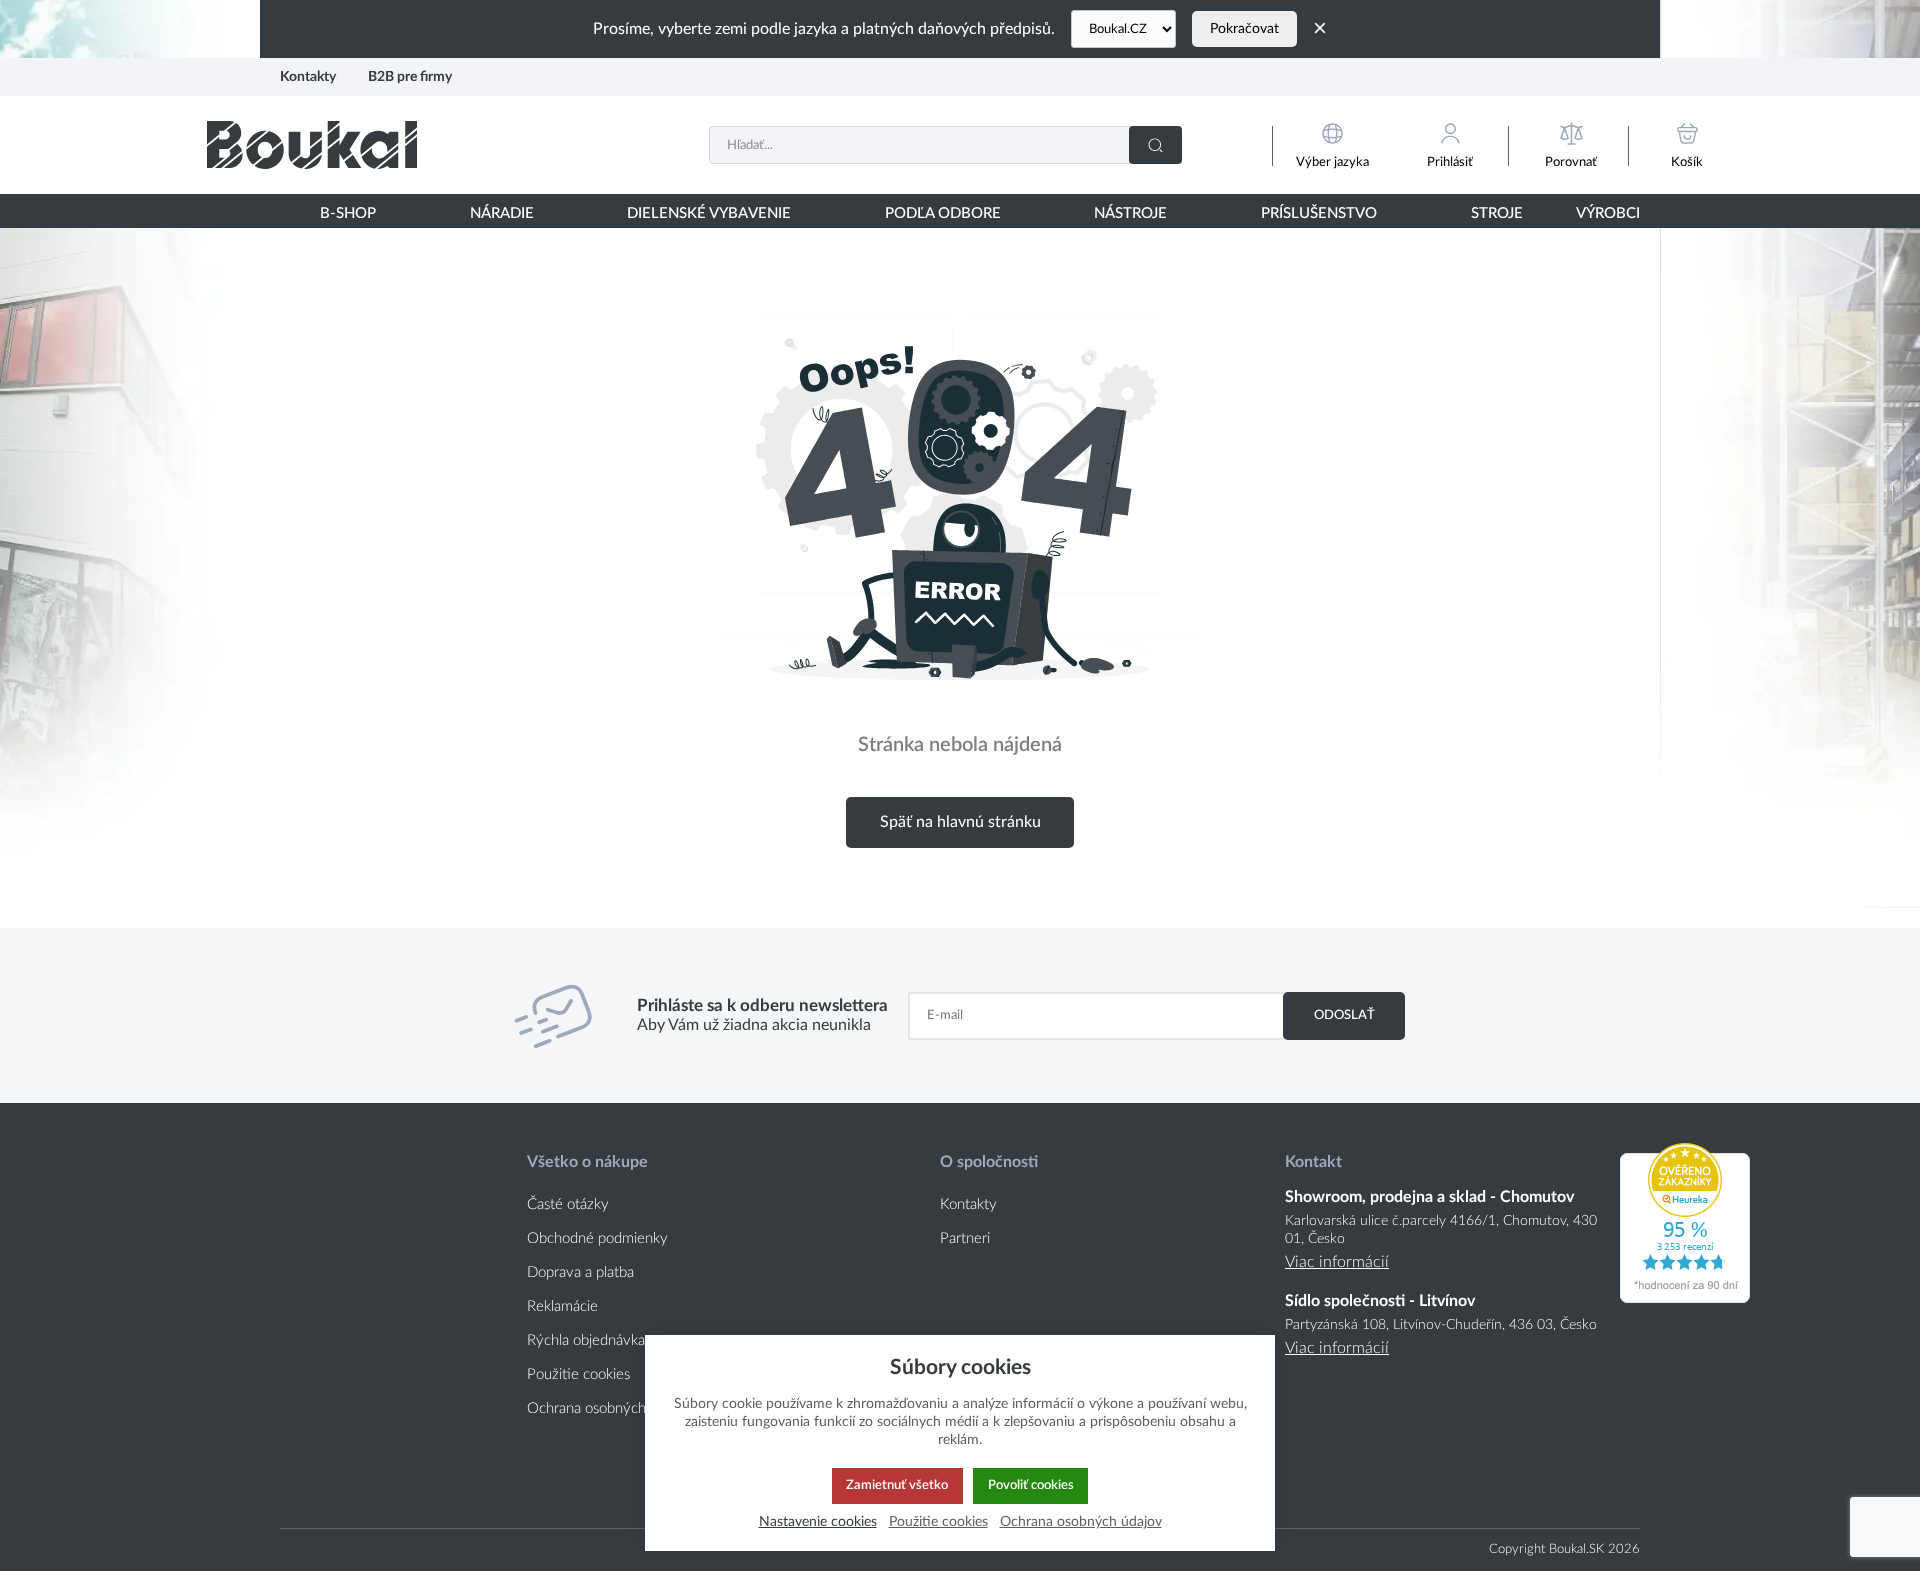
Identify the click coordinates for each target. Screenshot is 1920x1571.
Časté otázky (568, 1204)
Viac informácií (1337, 1262)
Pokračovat (1244, 29)
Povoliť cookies (1031, 1485)
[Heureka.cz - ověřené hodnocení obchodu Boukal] (1685, 1298)
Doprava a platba (580, 1272)
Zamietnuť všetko (897, 1485)
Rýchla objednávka (586, 1340)
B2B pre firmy (410, 76)
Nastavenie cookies (818, 1521)
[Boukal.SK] (312, 144)
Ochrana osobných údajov (609, 1408)
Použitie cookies (578, 1374)
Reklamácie (562, 1306)
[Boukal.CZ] (1123, 29)
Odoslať (1344, 1015)
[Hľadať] (1155, 145)
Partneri (965, 1238)
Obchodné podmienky (597, 1238)
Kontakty (308, 76)
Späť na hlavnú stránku (960, 822)
